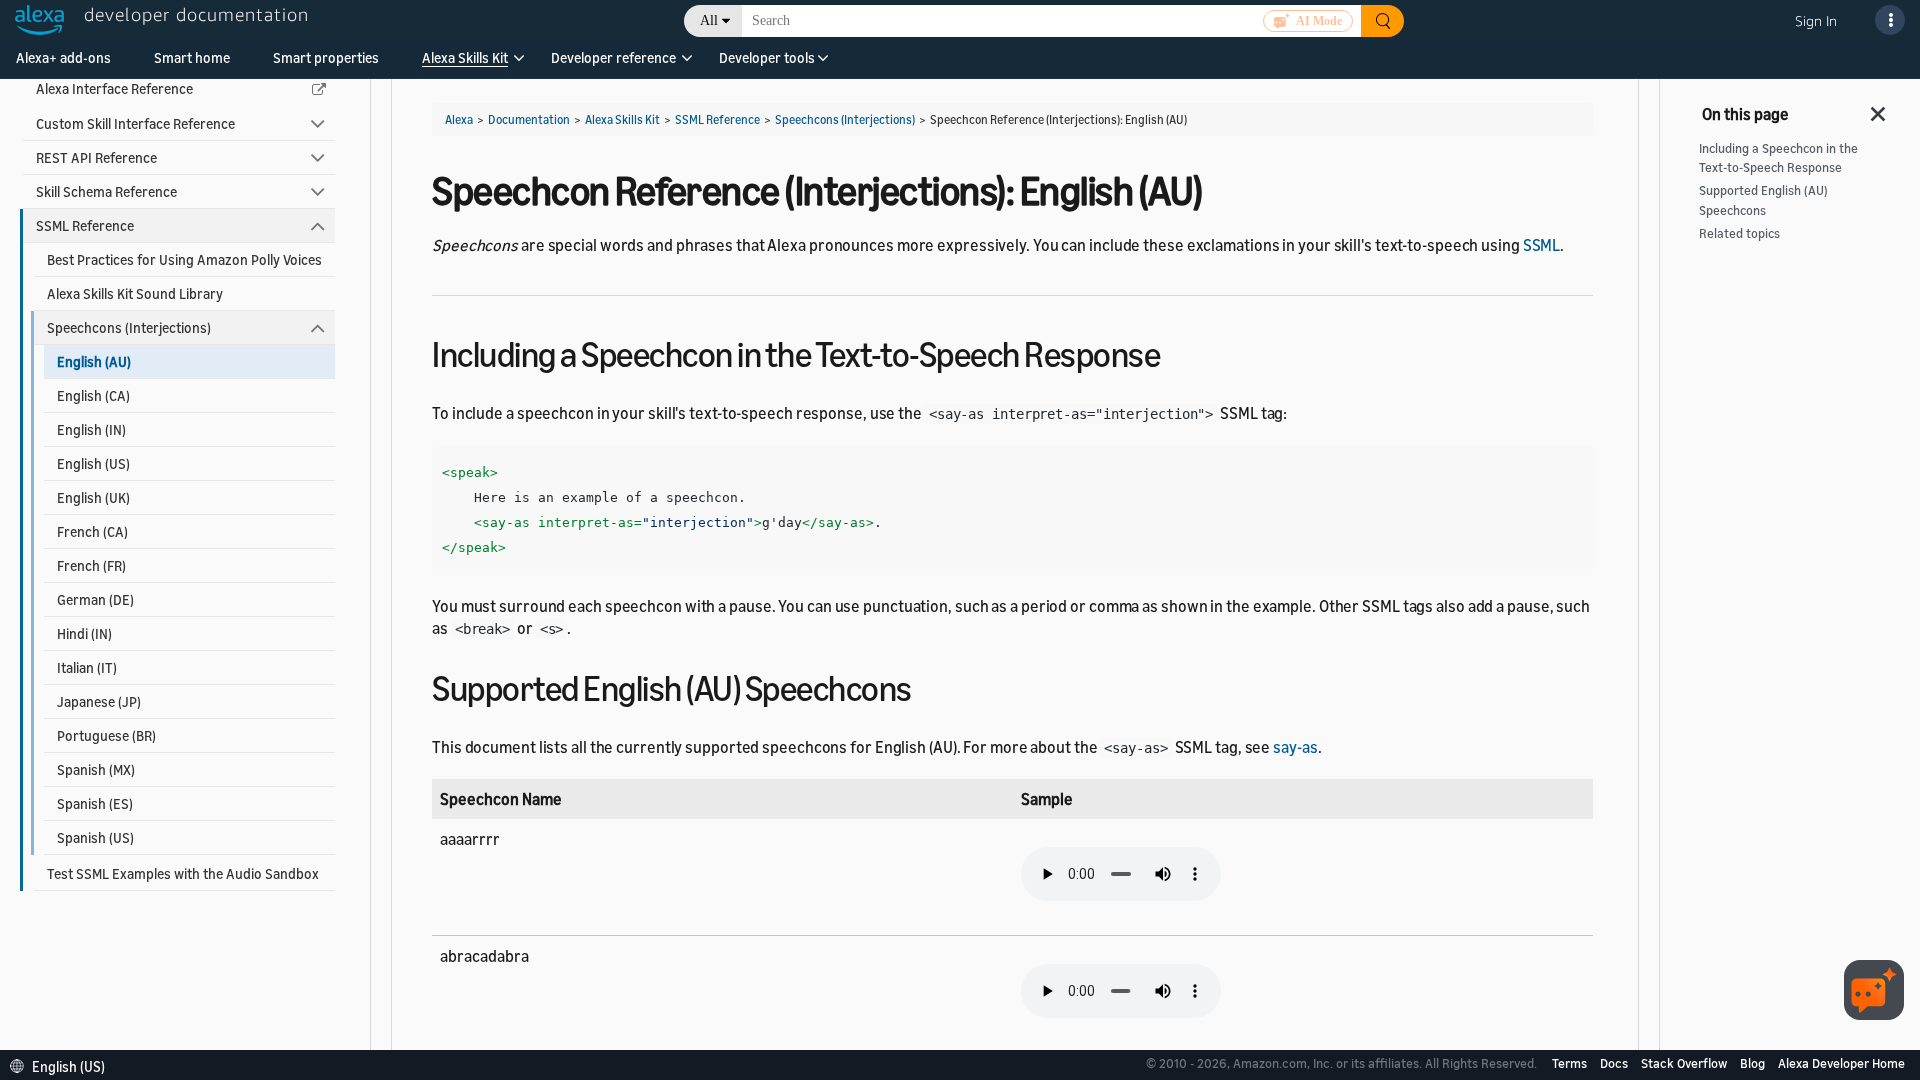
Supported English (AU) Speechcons (1763, 200)
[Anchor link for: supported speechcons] (929, 685)
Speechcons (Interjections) (129, 327)
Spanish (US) (95, 837)
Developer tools (767, 57)
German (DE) (95, 599)
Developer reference (613, 57)
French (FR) (91, 565)
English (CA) (93, 395)
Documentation (529, 119)
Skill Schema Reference (106, 191)
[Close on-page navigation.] (1879, 108)
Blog (1754, 1063)
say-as (1295, 747)
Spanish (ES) (95, 803)
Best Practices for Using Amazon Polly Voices (184, 259)
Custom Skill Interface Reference (135, 123)
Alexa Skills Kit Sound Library (135, 293)
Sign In (1816, 20)
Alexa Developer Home (1841, 1063)
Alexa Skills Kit (465, 57)
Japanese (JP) (99, 701)
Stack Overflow (1685, 1063)
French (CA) (92, 531)
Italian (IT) (87, 667)
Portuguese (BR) (106, 735)
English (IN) (91, 429)
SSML (1542, 245)
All (709, 20)
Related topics (1739, 233)
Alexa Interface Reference (114, 88)
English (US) (93, 463)
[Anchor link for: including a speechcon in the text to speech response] (1177, 351)
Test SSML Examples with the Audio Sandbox (183, 873)
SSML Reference (85, 225)
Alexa (459, 119)
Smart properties (326, 57)
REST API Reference (96, 157)
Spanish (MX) (96, 769)
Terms (1571, 1063)
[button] (465, 64)
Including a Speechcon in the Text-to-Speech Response (1778, 158)
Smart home (192, 57)
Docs (1615, 1063)
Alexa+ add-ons (63, 57)
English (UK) (93, 497)
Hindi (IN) (84, 633)
